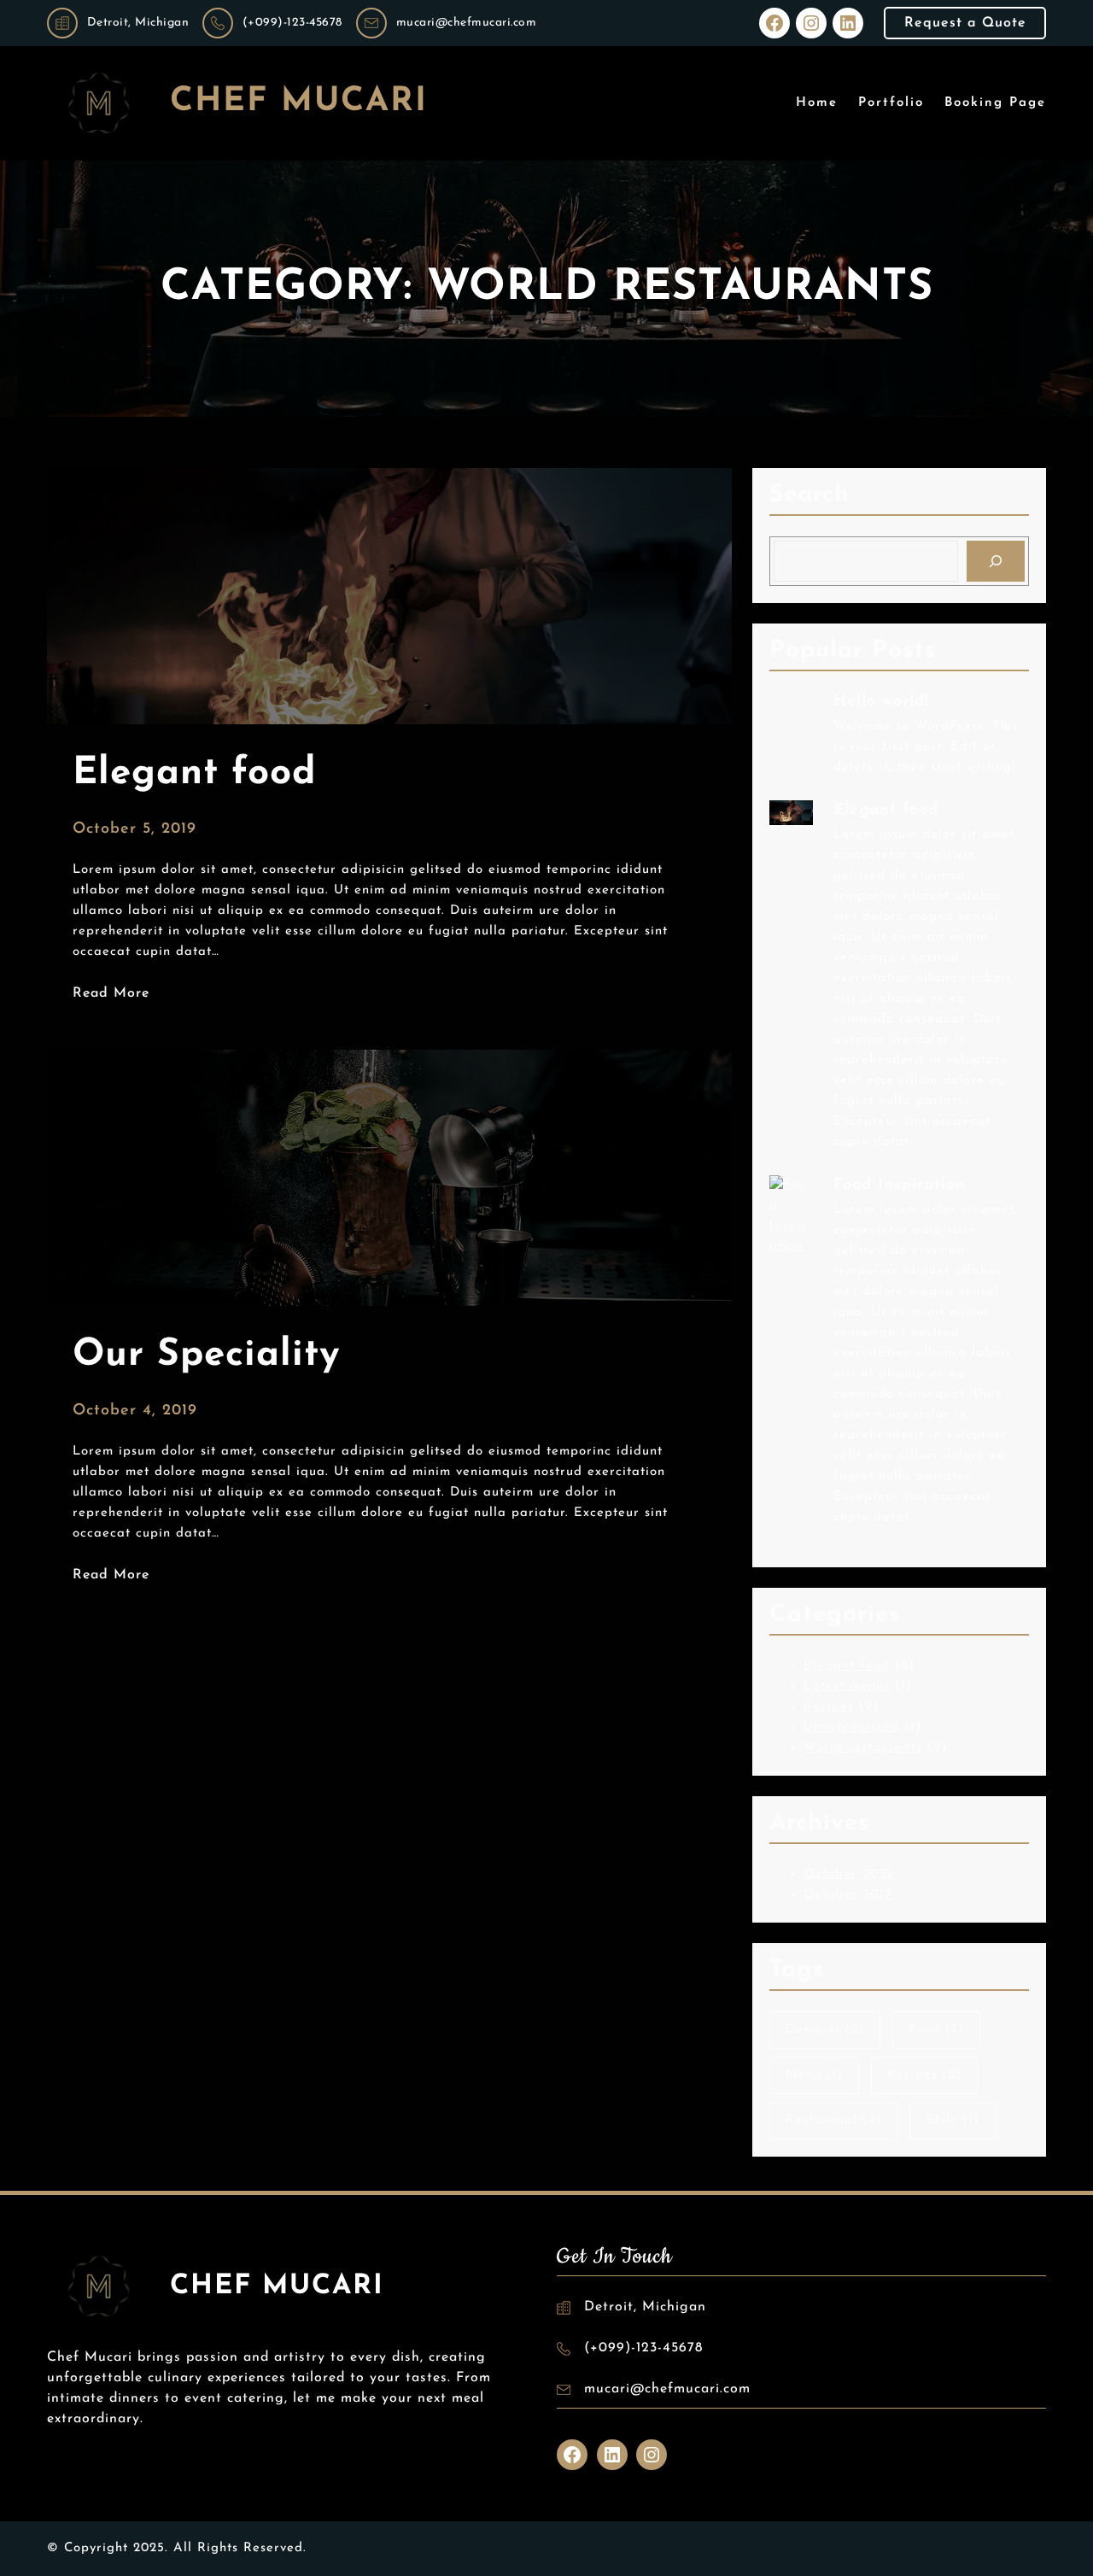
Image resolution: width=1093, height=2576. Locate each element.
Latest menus (847, 1686)
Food (936, 2030)
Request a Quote (965, 23)
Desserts (825, 2030)
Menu (814, 2075)
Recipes (829, 1707)
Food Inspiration (900, 1186)
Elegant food (886, 811)
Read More (111, 995)
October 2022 (849, 1874)
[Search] (996, 561)
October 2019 (848, 1895)
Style (953, 2120)
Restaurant (833, 2120)
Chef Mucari (299, 102)
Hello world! (881, 702)
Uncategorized (851, 1727)
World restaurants (863, 1748)
